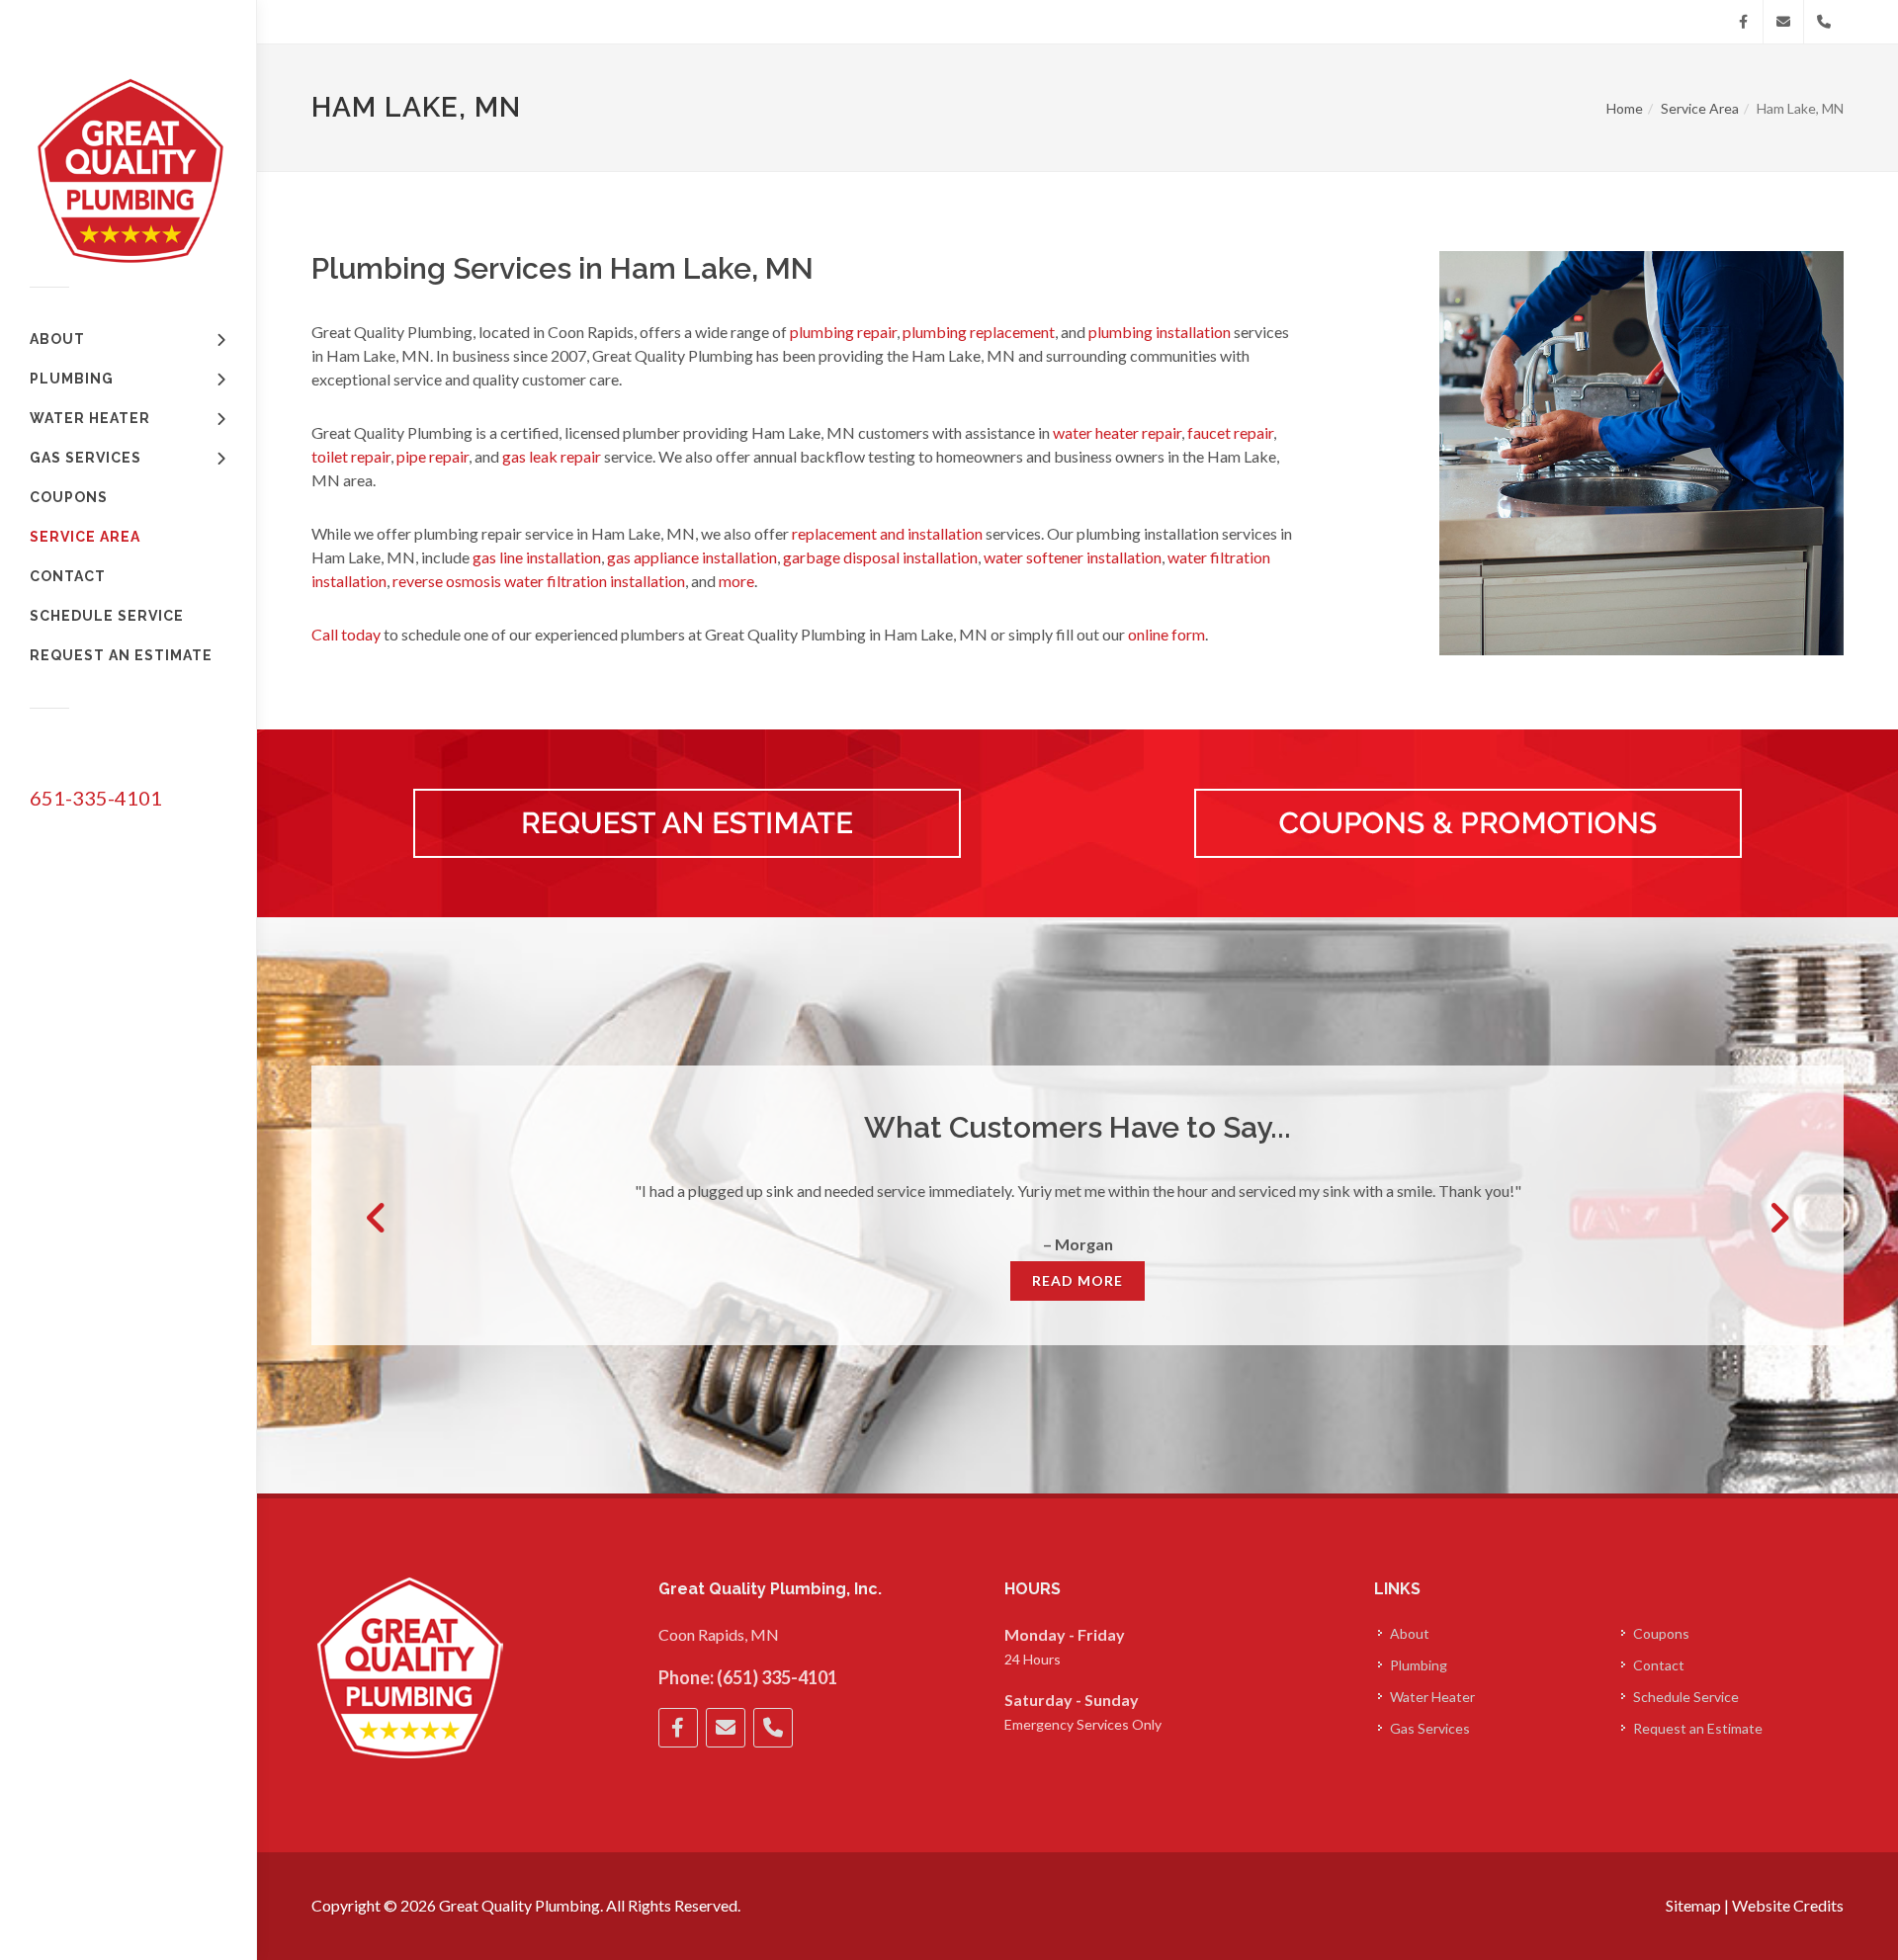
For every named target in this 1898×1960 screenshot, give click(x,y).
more (736, 581)
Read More (1078, 1280)
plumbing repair (843, 332)
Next (1778, 1218)
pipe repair (432, 456)
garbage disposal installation (880, 557)
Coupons (1661, 1633)
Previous (377, 1218)
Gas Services (1430, 1728)
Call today (346, 634)
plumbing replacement (979, 332)
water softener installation (1073, 557)
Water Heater (1432, 1697)
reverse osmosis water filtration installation (539, 581)
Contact (1659, 1665)
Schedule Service (1686, 1697)
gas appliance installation (692, 557)
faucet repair (1230, 432)
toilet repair (351, 456)
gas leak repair (552, 456)
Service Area (1700, 108)
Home (1625, 108)
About (1410, 1633)
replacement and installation (887, 533)
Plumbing (1419, 1665)
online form (1166, 634)
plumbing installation (1160, 332)
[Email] (1783, 22)
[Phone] (1824, 22)
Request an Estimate (1698, 1728)
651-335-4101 (96, 798)
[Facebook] (1743, 22)
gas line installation (537, 557)
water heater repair (1117, 432)
